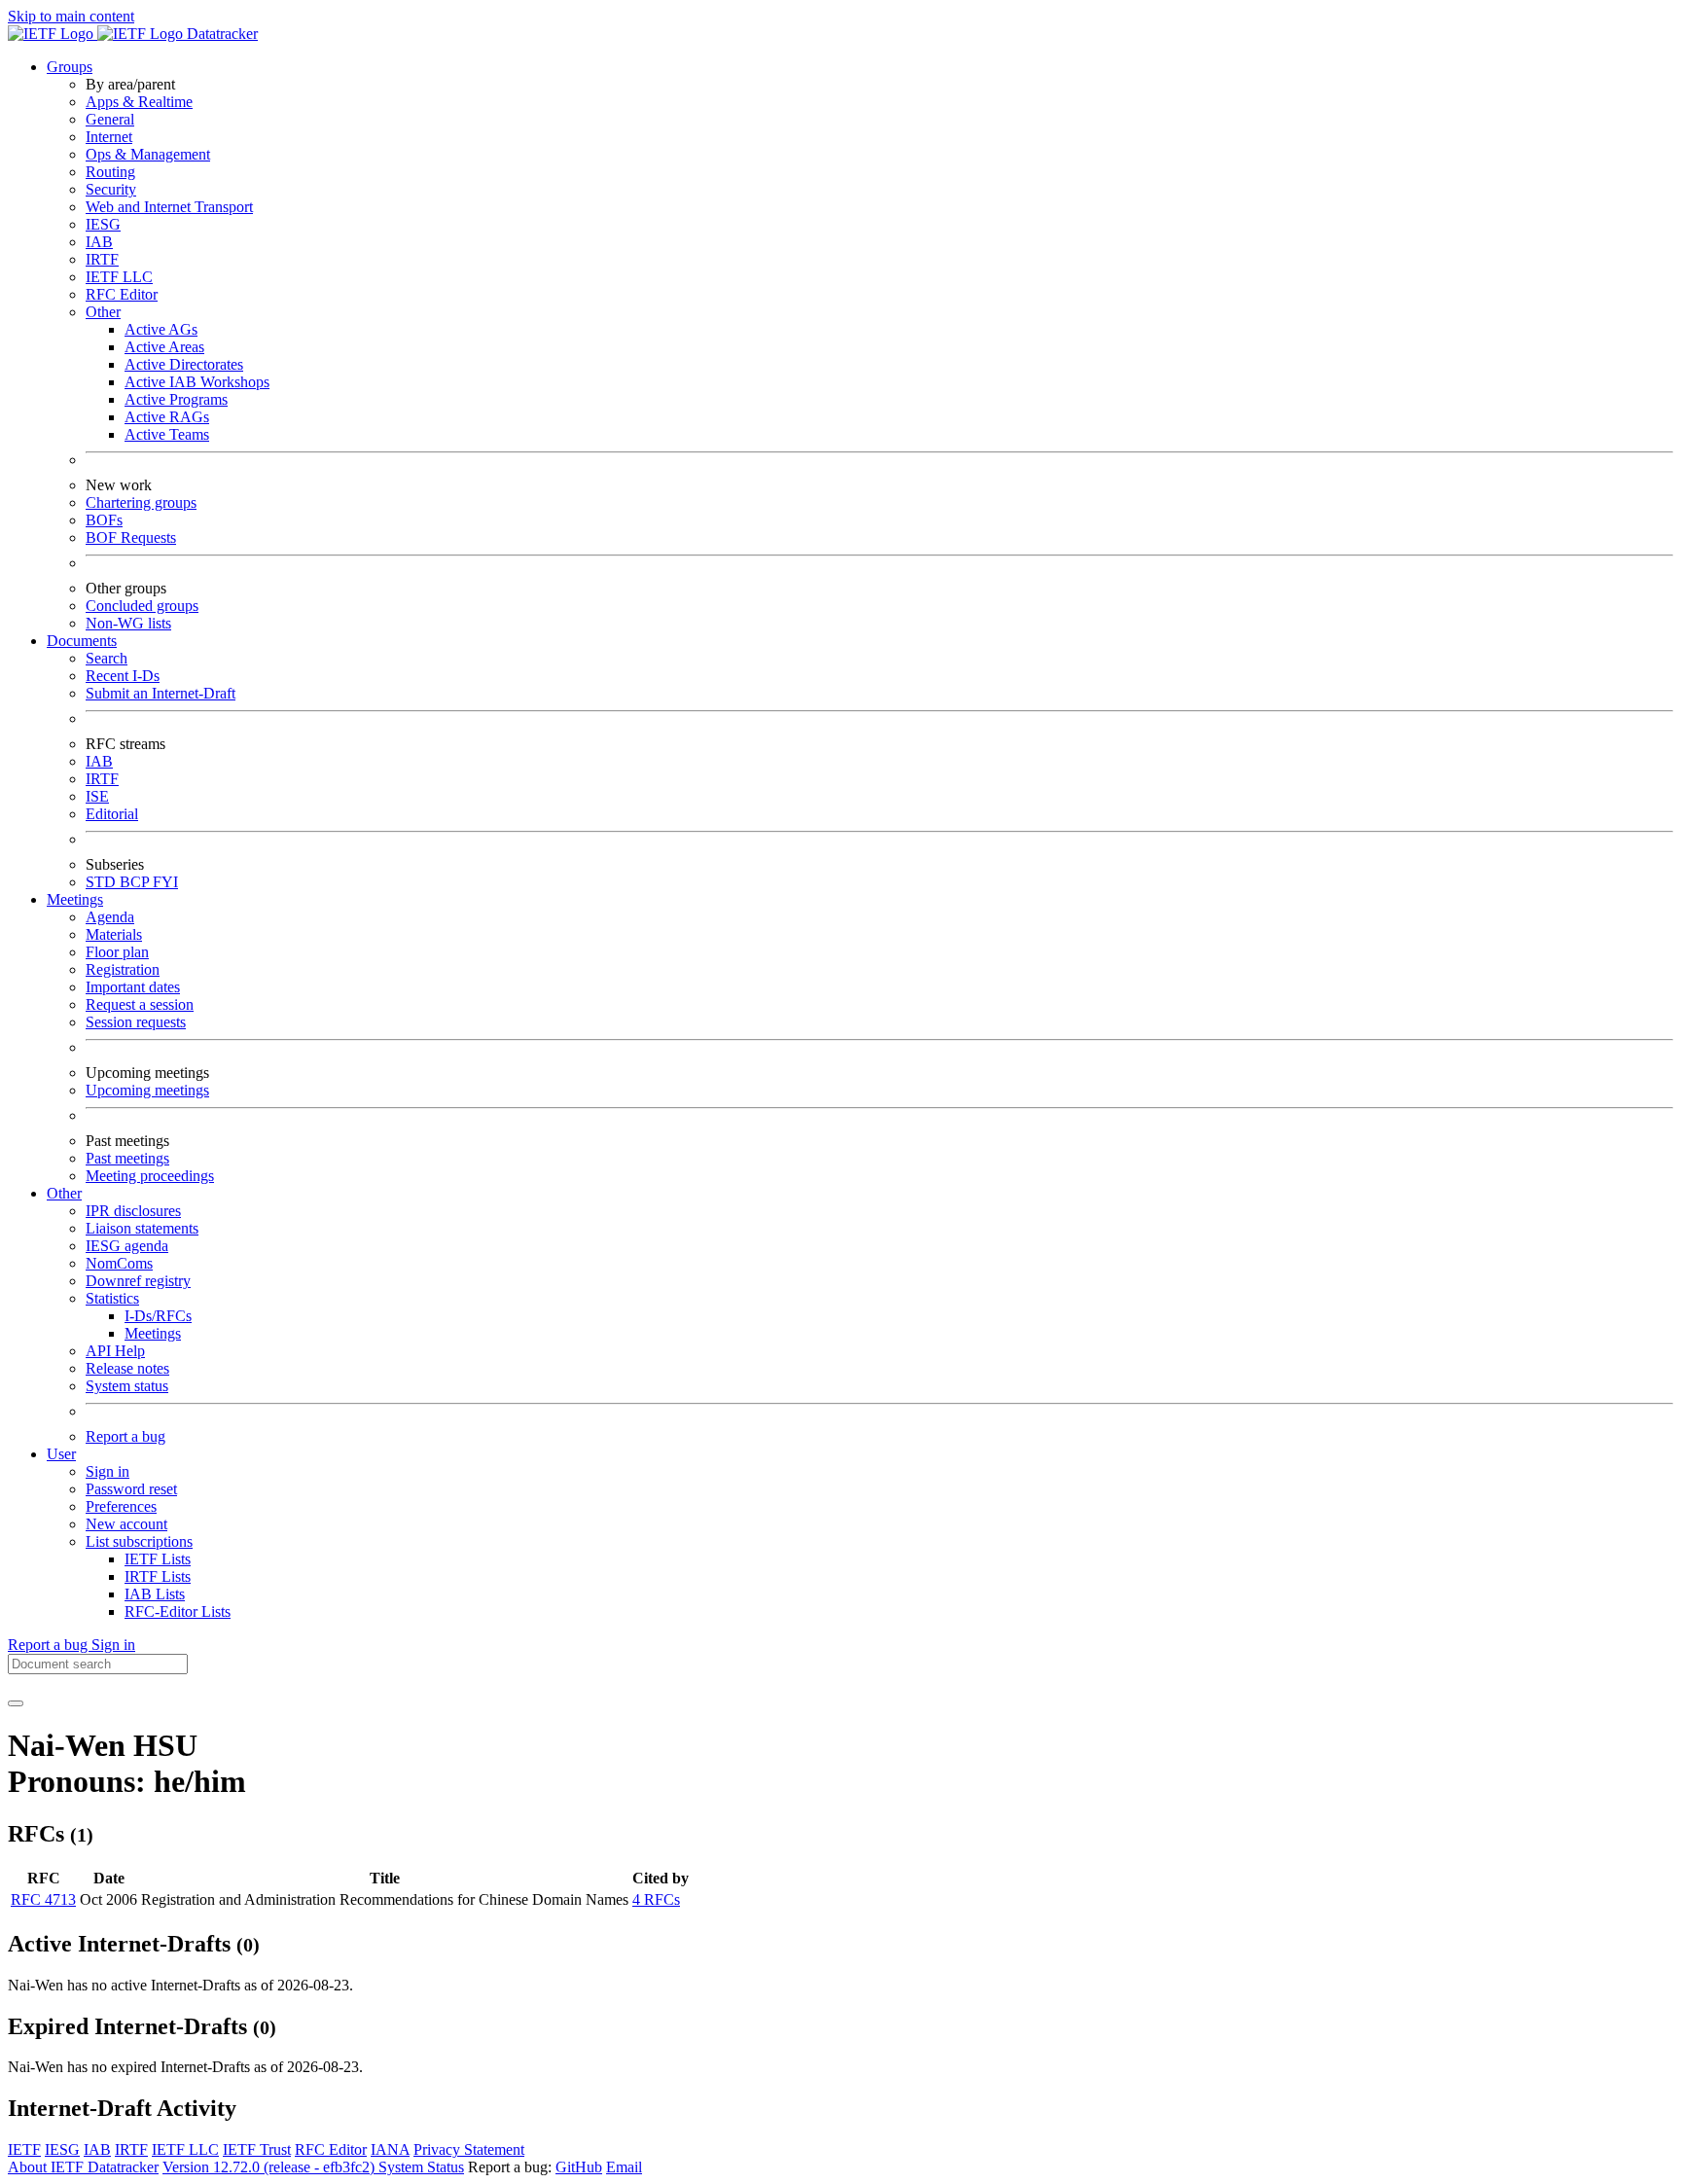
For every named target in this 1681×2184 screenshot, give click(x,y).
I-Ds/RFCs (158, 1316)
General (110, 119)
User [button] (61, 1454)
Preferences (121, 1506)
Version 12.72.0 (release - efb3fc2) (270, 2167)
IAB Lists (155, 1594)
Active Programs (176, 399)
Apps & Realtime (139, 102)
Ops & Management (148, 154)
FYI (165, 882)
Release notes (127, 1368)
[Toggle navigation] (16, 1703)
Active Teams (167, 434)
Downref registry (138, 1281)
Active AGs (161, 329)
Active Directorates (184, 364)
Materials (114, 934)
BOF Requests (131, 537)
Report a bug (125, 1436)
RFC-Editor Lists (178, 1611)
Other (103, 312)
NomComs (119, 1263)
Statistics (112, 1298)
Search (107, 658)
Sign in (107, 1471)
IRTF (102, 259)
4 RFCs (656, 1899)
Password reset (131, 1489)
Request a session (140, 1004)
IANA (390, 2149)
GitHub (579, 2167)
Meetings (153, 1333)
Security (111, 189)
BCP (136, 882)
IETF (24, 2149)
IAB (99, 242)
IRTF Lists (158, 1576)
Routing (110, 172)
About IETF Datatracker (83, 2167)
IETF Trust (257, 2149)
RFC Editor (122, 294)
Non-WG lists (128, 623)
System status (127, 1386)
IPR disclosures (133, 1211)
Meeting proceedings (150, 1176)
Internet (109, 137)
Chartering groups (141, 502)
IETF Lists (158, 1559)
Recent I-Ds (123, 676)
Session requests (136, 1022)
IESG (103, 224)
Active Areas (164, 347)
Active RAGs (167, 417)
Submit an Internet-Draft (161, 693)
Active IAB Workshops (197, 382)
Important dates (133, 987)
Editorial (112, 814)
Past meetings (127, 1158)
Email (624, 2167)
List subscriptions (139, 1541)
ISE (97, 796)
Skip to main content (71, 16)
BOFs (104, 520)
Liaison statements (142, 1228)
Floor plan (117, 952)
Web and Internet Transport (169, 207)
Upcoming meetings (147, 1090)
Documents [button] (82, 641)
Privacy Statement (469, 2149)
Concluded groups (142, 606)
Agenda (110, 917)
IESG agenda (127, 1246)
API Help (115, 1351)
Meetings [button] (75, 899)
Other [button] (64, 1193)
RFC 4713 (43, 1899)
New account (126, 1524)
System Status (421, 2167)
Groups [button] (70, 67)
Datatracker (220, 34)
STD (103, 882)
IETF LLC (119, 277)
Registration (123, 969)
